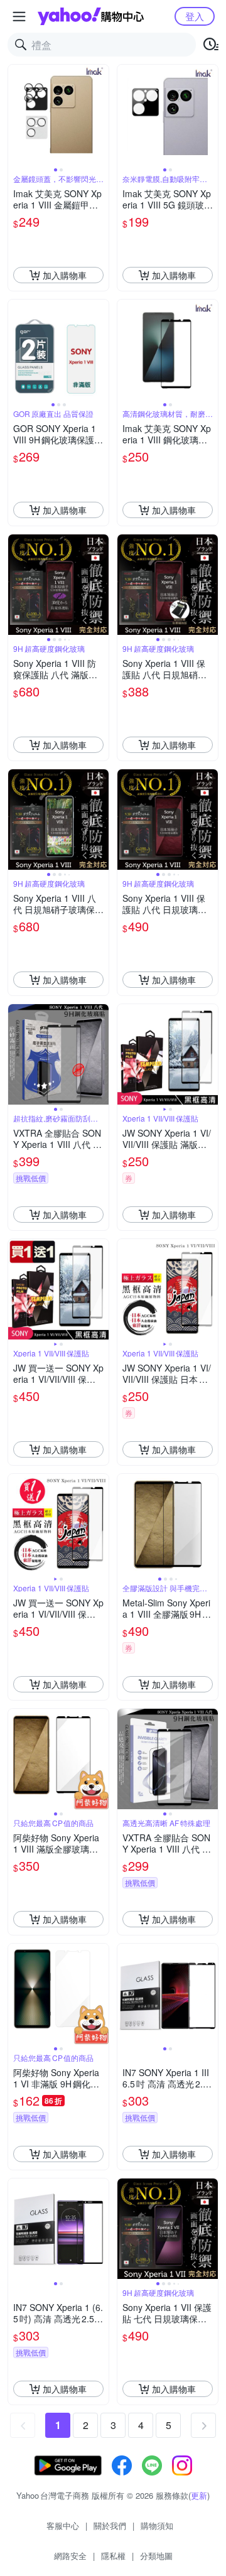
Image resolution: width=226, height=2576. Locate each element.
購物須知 (157, 2525)
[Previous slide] (16, 115)
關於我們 (110, 2525)
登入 (195, 16)
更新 (199, 2495)
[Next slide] (100, 115)
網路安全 (70, 2556)
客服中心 (63, 2525)
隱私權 (113, 2556)
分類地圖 (156, 2556)
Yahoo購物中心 (91, 16)
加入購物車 (65, 275)
